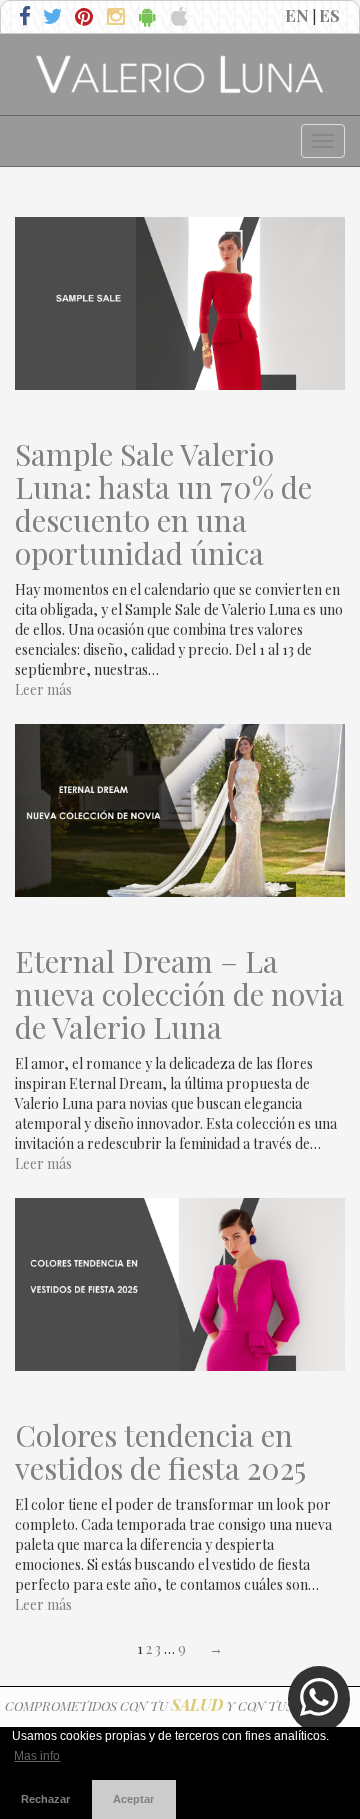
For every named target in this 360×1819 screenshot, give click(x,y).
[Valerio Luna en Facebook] (26, 18)
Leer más (43, 689)
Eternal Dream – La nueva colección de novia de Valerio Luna (179, 994)
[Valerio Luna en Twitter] (54, 18)
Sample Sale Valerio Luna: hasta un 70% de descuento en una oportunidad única (163, 504)
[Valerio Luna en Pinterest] (86, 18)
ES (329, 15)
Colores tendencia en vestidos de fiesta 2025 (160, 1452)
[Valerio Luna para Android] (150, 18)
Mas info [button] (37, 1756)
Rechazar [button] (45, 1799)
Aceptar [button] (133, 1799)
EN (297, 15)
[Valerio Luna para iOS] (182, 18)
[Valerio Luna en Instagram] (118, 18)
